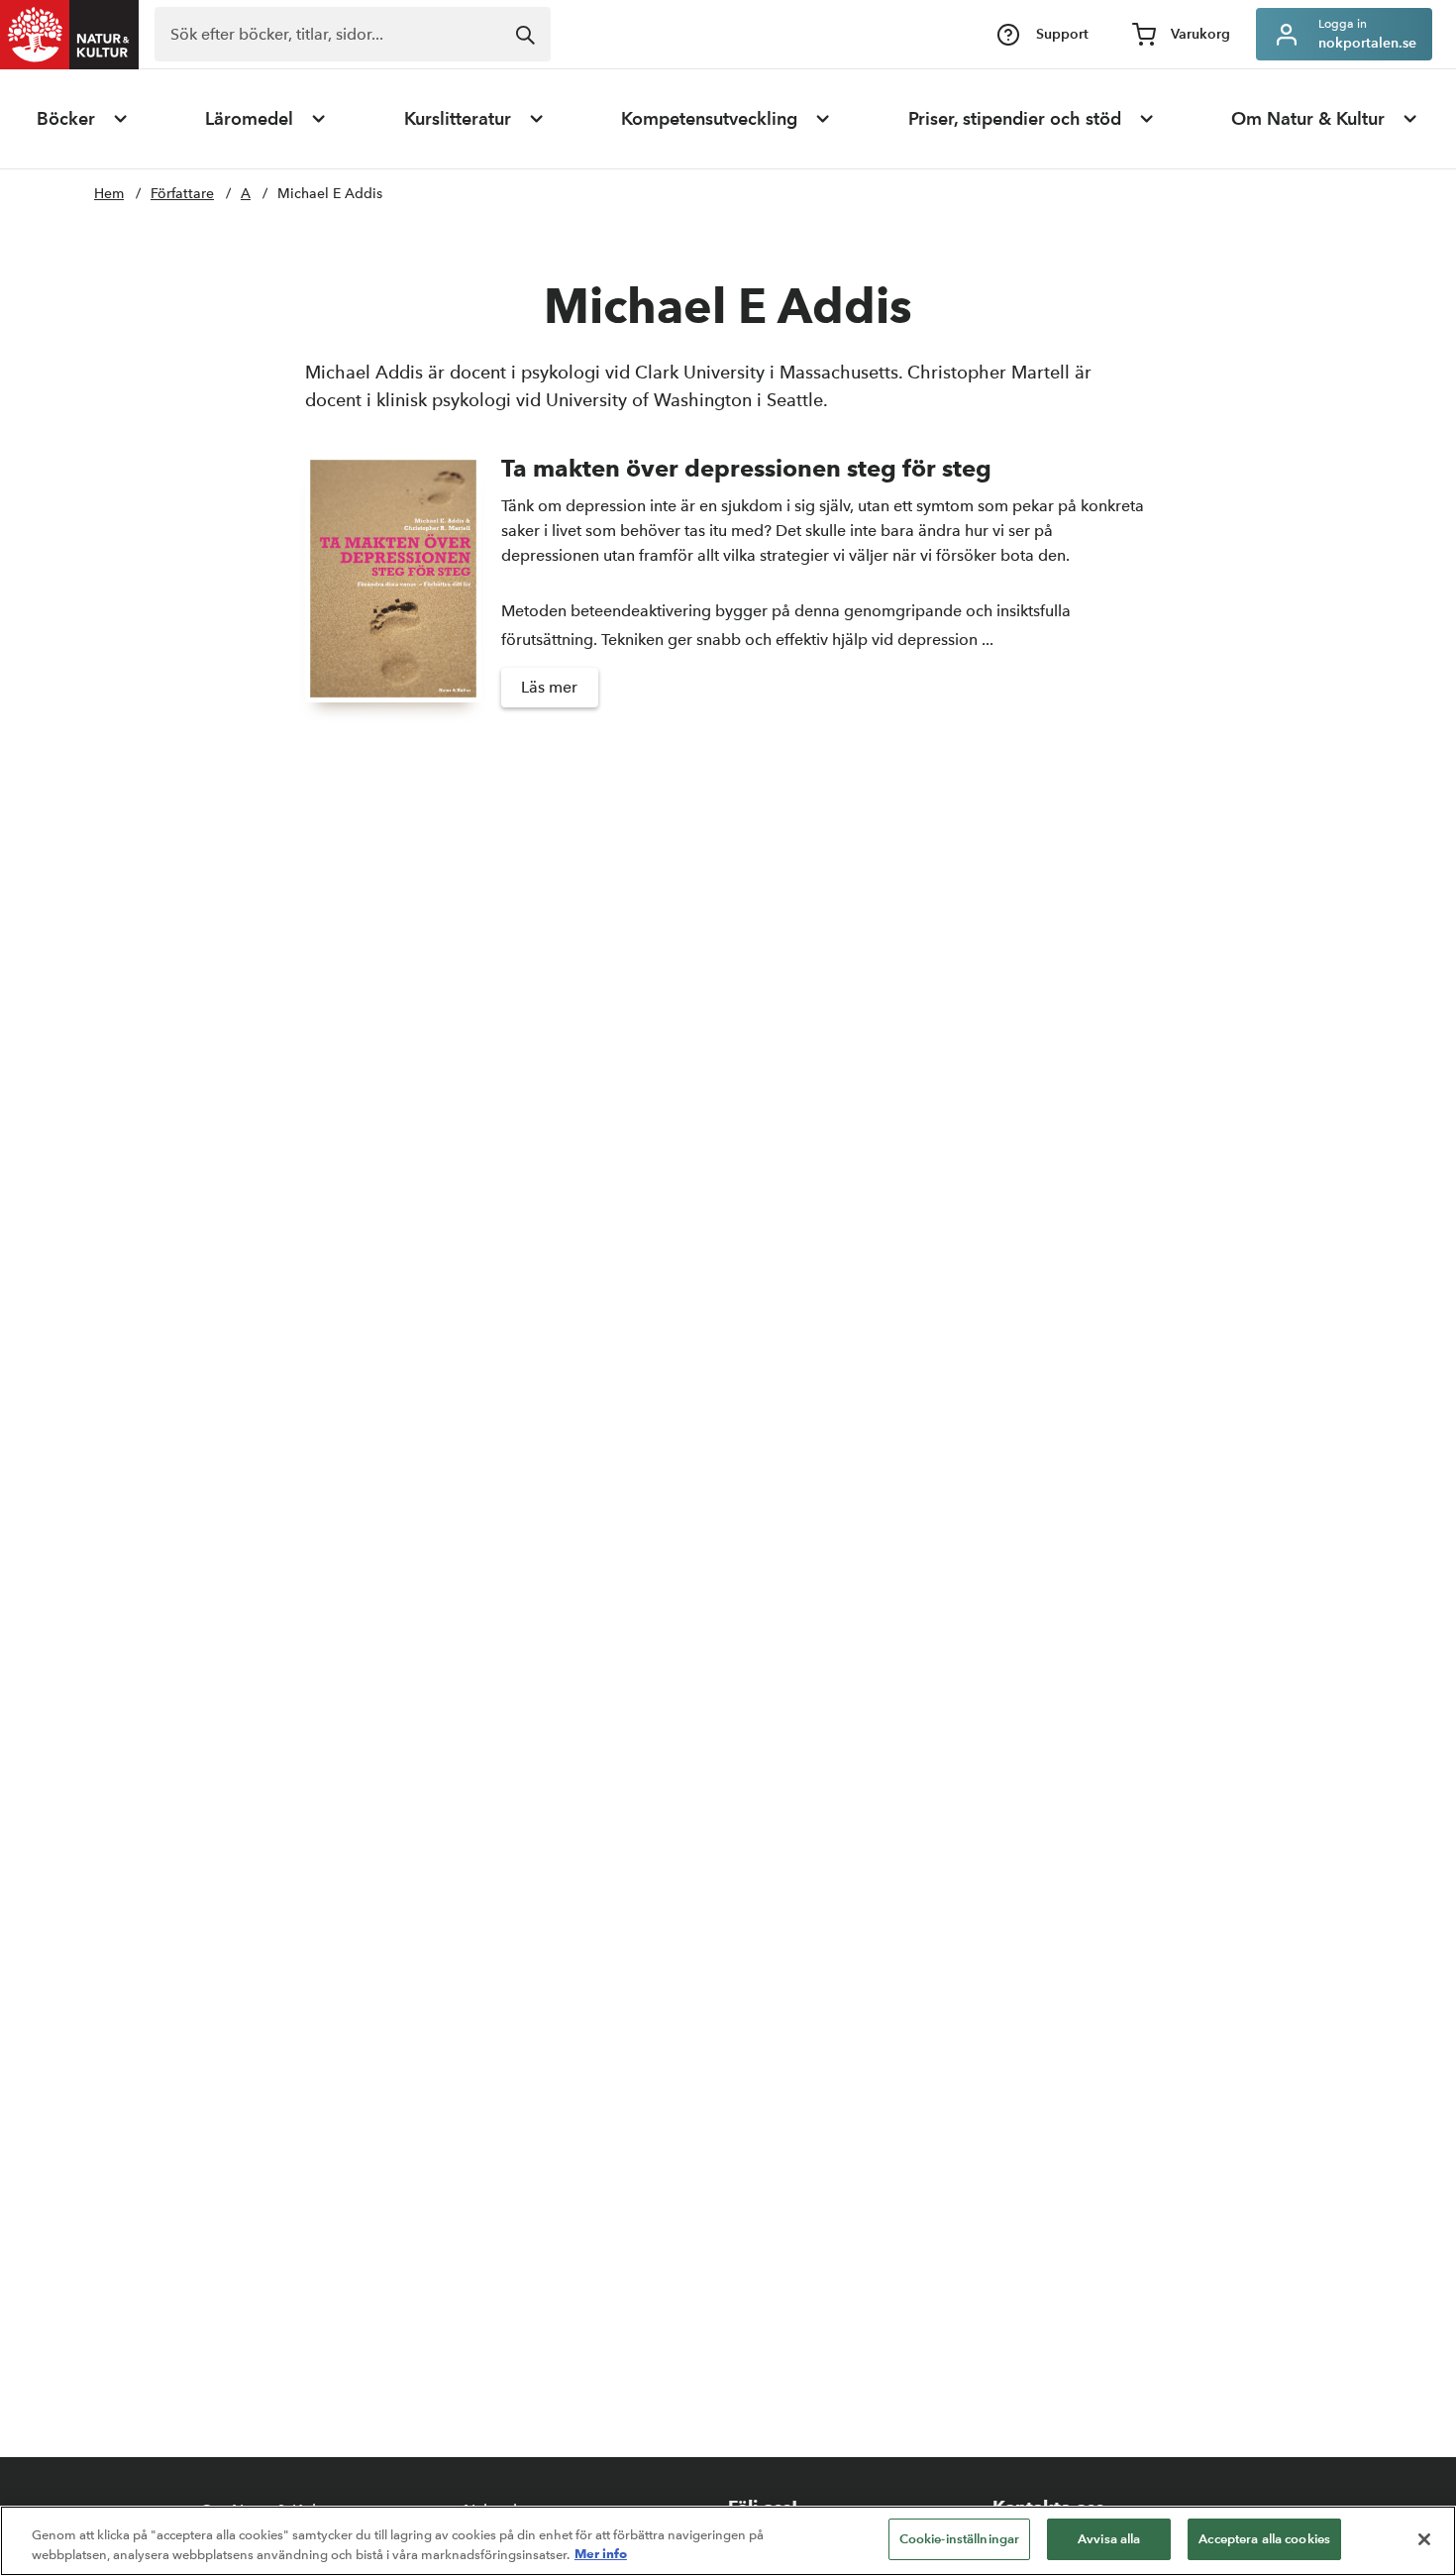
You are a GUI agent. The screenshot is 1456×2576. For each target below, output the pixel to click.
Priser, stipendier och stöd (1015, 119)
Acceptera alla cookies (1264, 2539)
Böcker (66, 119)
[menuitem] (83, 119)
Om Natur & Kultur (1308, 119)
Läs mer (549, 687)
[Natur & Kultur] (69, 35)
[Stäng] (1424, 2539)
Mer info (601, 2554)
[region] (728, 2541)
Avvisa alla (1109, 2539)
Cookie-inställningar (960, 2539)
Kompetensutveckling (709, 119)
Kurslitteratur (458, 119)
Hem (109, 194)
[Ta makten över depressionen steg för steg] (393, 591)
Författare (182, 194)
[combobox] (353, 34)
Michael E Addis (330, 194)
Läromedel (249, 119)
